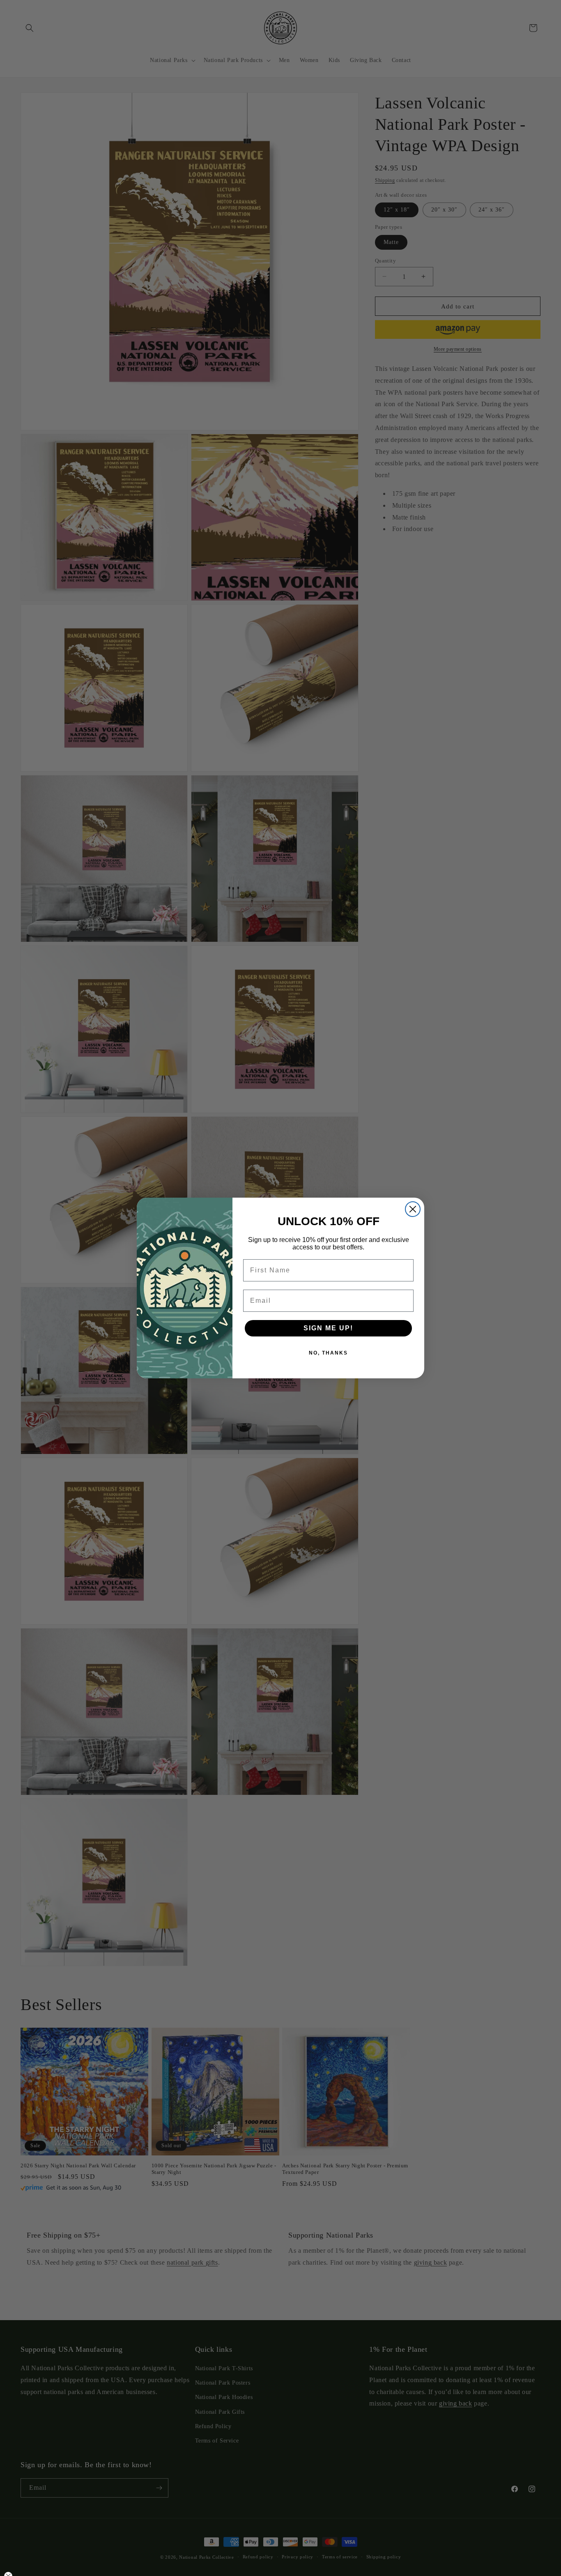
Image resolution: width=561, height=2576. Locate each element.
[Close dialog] (413, 1209)
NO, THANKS (328, 1353)
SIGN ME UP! (328, 1328)
